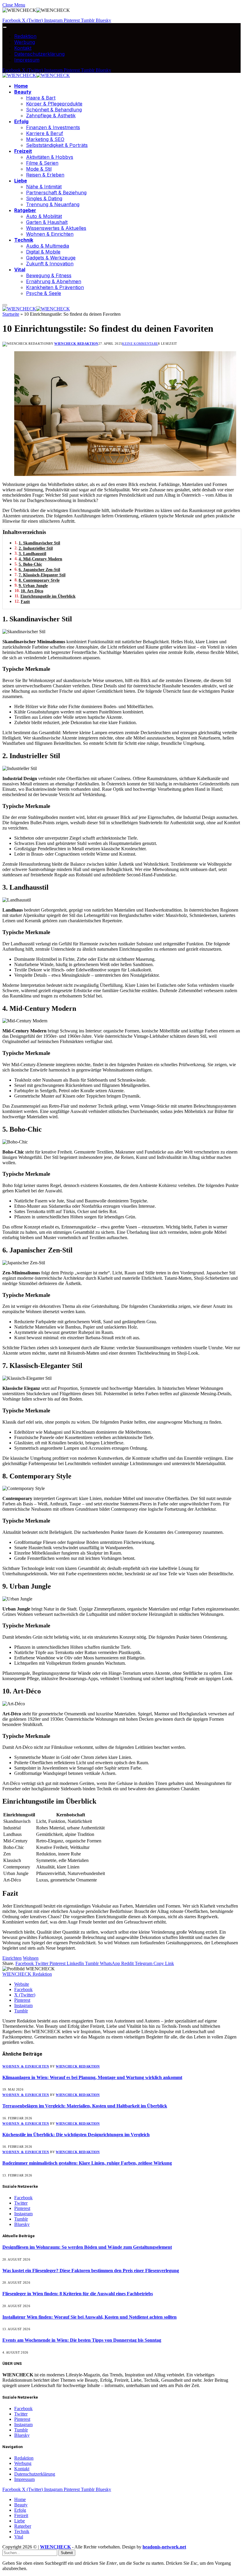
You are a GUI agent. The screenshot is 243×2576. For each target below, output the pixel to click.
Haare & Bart (41, 98)
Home (21, 86)
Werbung (25, 42)
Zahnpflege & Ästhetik (51, 116)
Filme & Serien (42, 163)
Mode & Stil (39, 169)
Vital (20, 270)
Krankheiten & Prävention (55, 287)
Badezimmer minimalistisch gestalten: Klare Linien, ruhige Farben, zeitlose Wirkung (87, 2163)
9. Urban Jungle (33, 586)
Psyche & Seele (44, 293)
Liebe (21, 181)
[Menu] (5, 27)
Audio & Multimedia (48, 246)
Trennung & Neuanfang (53, 204)
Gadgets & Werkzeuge (51, 258)
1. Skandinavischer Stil (39, 543)
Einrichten (12, 1958)
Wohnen (31, 1958)
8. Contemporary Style (39, 580)
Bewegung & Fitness (49, 275)
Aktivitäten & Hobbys (50, 157)
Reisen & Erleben (45, 175)
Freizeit (23, 151)
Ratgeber (25, 210)
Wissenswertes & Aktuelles (56, 228)
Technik (24, 240)
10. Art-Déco (32, 591)
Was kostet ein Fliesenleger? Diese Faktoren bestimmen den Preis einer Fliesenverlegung (91, 2271)
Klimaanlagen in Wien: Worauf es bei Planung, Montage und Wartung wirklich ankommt (92, 2077)
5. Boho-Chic (30, 564)
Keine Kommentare (140, 344)
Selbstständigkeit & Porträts (57, 145)
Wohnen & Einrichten (50, 234)
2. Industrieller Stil (36, 548)
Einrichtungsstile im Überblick (48, 596)
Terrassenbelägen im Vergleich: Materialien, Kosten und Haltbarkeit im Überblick (85, 2106)
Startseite (11, 314)
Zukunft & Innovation (50, 264)
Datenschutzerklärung (39, 54)
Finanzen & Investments (53, 127)
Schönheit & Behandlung (54, 110)
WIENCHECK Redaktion (76, 344)
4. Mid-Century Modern (40, 559)
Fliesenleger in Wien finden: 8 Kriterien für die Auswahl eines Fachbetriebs (78, 2294)
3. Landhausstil (32, 554)
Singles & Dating (44, 198)
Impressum (27, 60)
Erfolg (21, 121)
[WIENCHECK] (36, 75)
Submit (67, 2553)
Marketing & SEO (45, 139)
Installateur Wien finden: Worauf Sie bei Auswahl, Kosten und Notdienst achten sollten (89, 2317)
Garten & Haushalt (47, 222)
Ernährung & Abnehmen (54, 281)
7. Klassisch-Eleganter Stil (42, 575)
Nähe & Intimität (44, 187)
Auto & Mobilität (44, 216)
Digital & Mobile (43, 252)
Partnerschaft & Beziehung (56, 193)
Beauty (23, 92)
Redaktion (25, 36)
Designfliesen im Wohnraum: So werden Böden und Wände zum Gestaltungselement (87, 2247)
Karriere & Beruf (45, 133)
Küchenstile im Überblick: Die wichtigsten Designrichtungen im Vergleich (76, 2135)
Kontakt (23, 48)
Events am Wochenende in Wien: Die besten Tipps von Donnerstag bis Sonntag (82, 2340)
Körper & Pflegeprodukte (54, 104)
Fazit (25, 602)
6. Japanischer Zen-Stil (39, 570)
